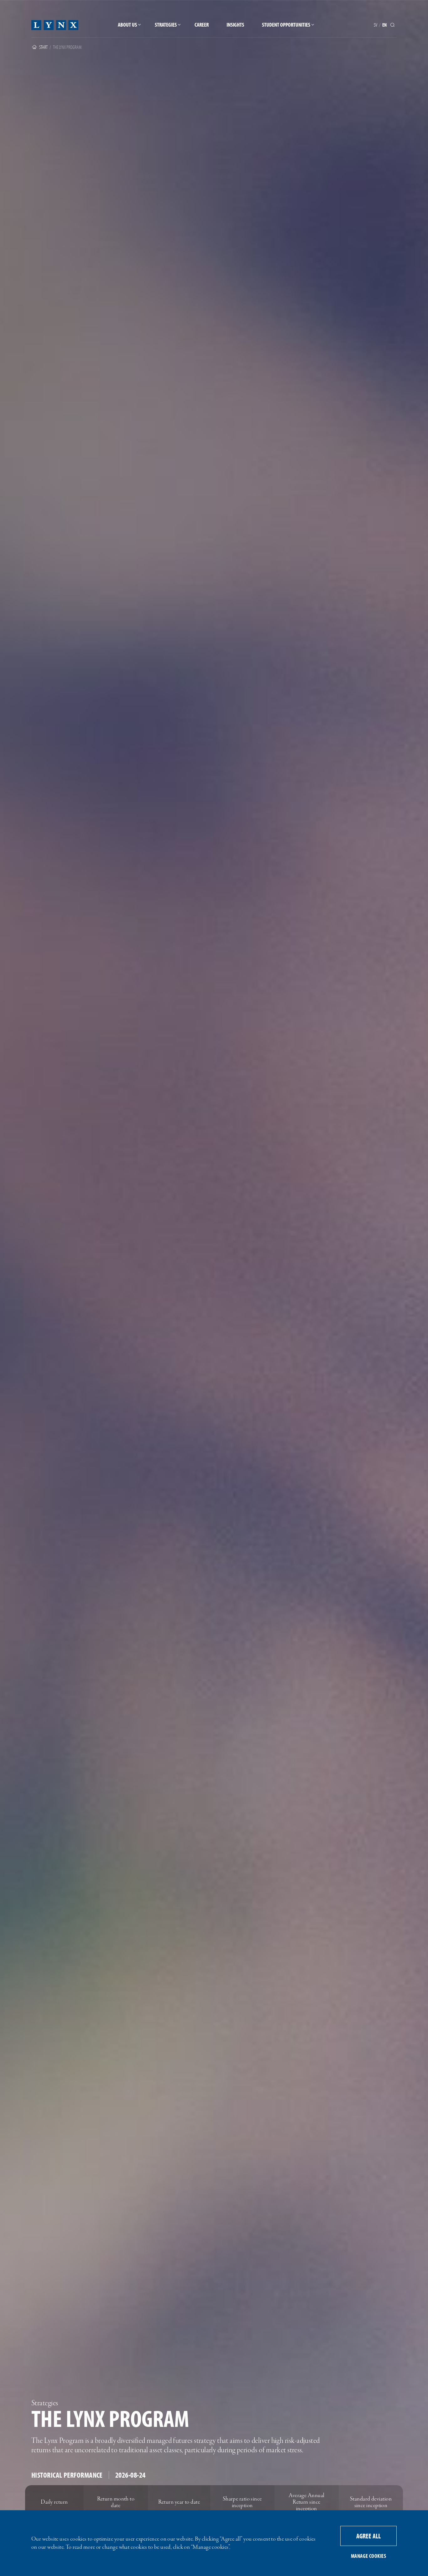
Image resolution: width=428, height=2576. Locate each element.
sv (376, 25)
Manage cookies (368, 2556)
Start (43, 47)
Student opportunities (286, 25)
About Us (127, 25)
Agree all (368, 2536)
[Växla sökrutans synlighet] (394, 25)
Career (202, 25)
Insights (235, 25)
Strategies (166, 25)
